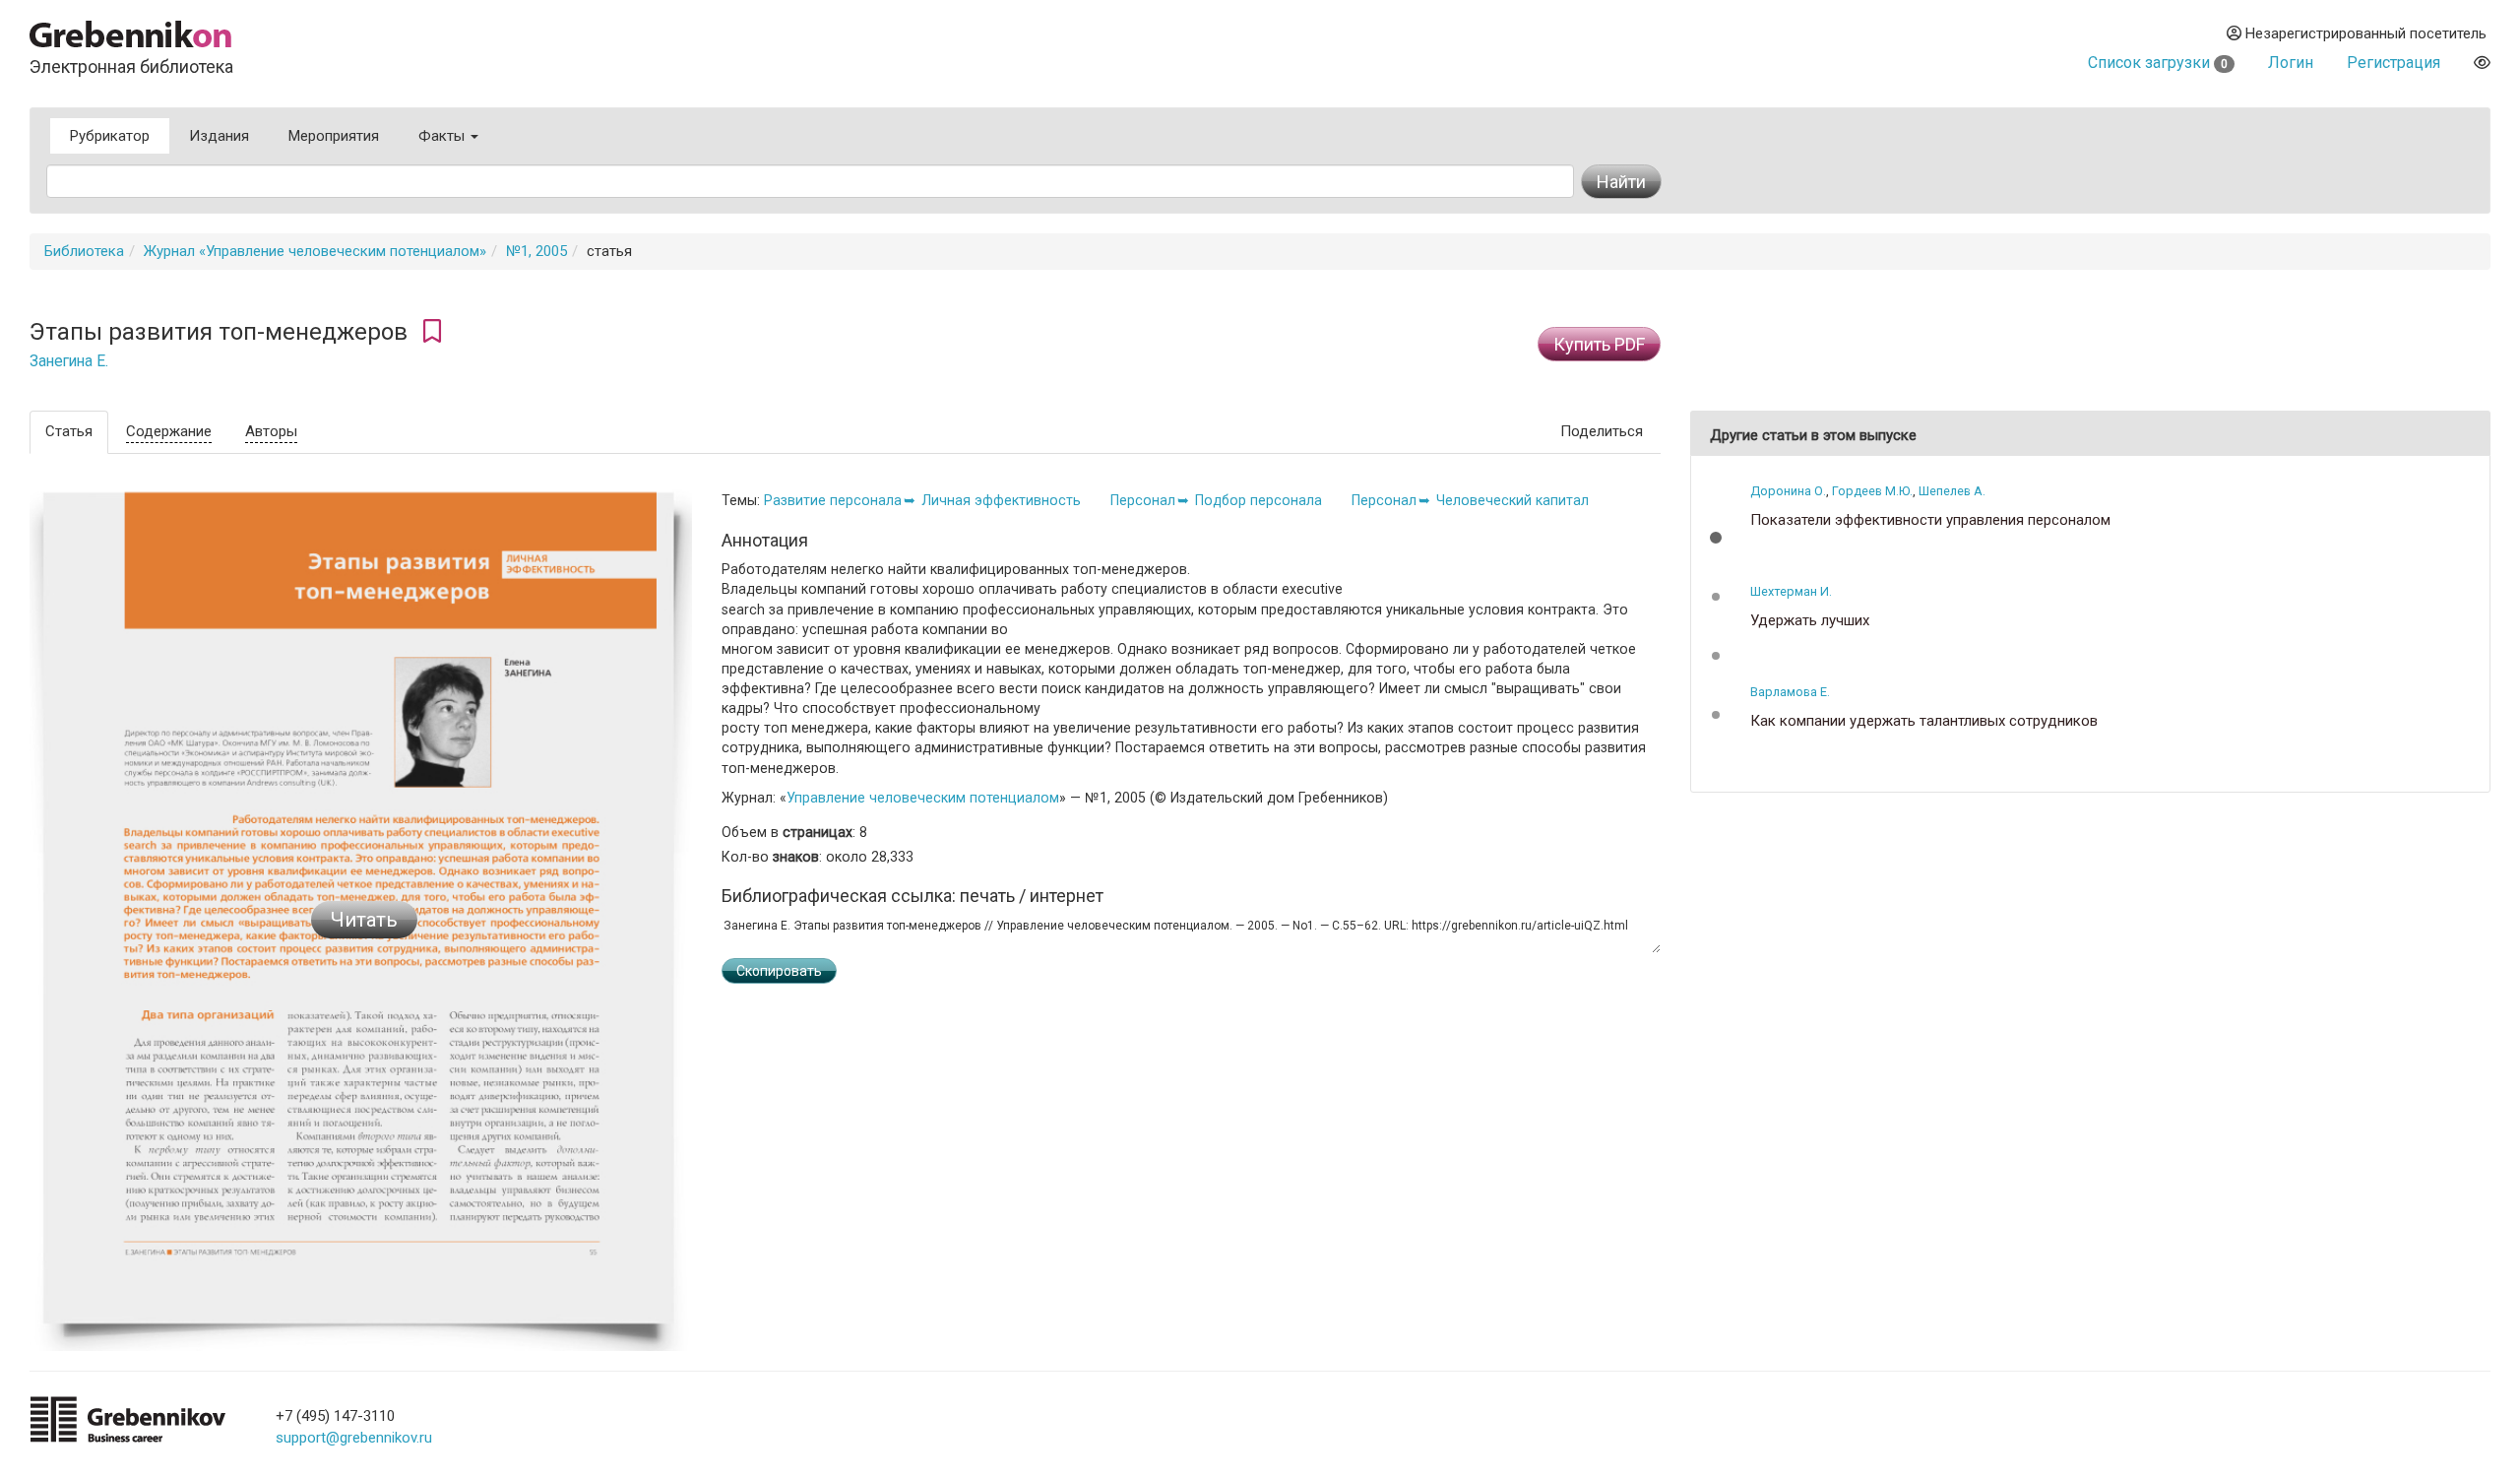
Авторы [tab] (271, 431)
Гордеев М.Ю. (1872, 491)
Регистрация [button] (2394, 63)
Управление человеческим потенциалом (923, 798)
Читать (364, 920)
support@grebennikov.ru (354, 1438)
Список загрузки (2158, 63)
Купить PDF (1599, 344)
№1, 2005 (536, 251)
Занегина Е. (69, 361)
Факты (443, 136)
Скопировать (779, 971)
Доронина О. (1788, 491)
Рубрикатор (110, 136)
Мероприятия (334, 136)
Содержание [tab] (169, 431)
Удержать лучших (1810, 621)
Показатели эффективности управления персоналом (1930, 520)
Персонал (1143, 500)
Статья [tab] (69, 431)
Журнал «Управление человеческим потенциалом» (315, 251)
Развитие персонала (833, 500)
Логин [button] (2291, 63)
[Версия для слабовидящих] (2482, 63)
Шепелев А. (1952, 491)
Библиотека (84, 251)
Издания (219, 136)
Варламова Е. (1790, 692)
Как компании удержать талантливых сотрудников (1924, 721)
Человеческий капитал (1512, 500)
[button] (1716, 538)
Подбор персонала (1259, 500)
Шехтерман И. (1791, 591)
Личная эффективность (1001, 500)
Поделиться (1602, 431)
